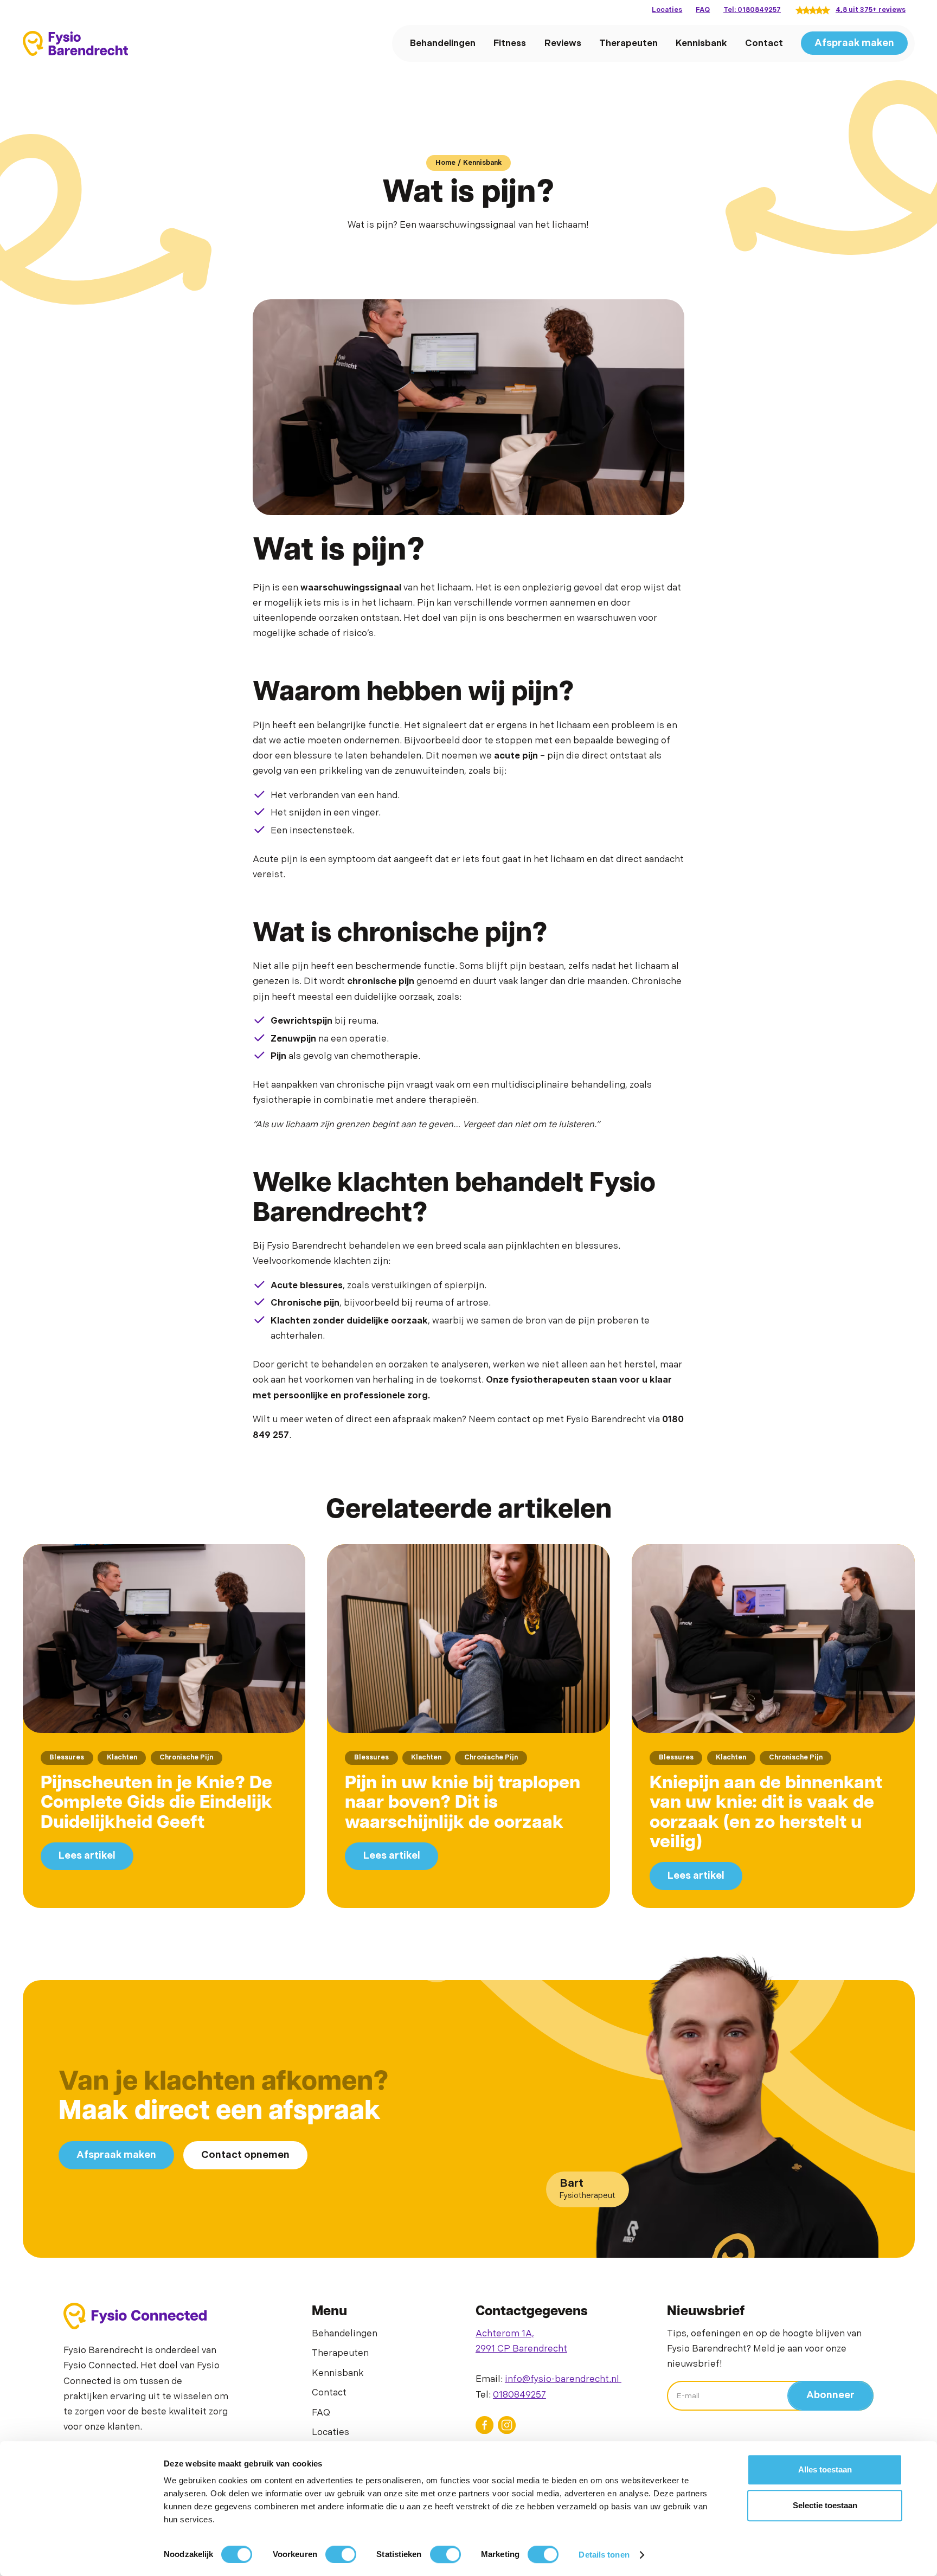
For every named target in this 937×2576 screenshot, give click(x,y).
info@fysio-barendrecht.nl (563, 2379)
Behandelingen (443, 43)
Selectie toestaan (825, 2505)
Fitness (510, 43)
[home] (75, 43)
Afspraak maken (854, 43)
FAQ (703, 10)
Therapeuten (628, 43)
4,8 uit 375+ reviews (871, 10)
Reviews (563, 43)
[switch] (341, 2554)
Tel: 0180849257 (752, 10)
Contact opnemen (245, 2155)
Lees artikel (87, 1856)
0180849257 (519, 2395)
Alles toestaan (825, 2469)
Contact (764, 43)
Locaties (667, 10)
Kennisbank (701, 43)
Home (445, 163)
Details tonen (604, 2555)
